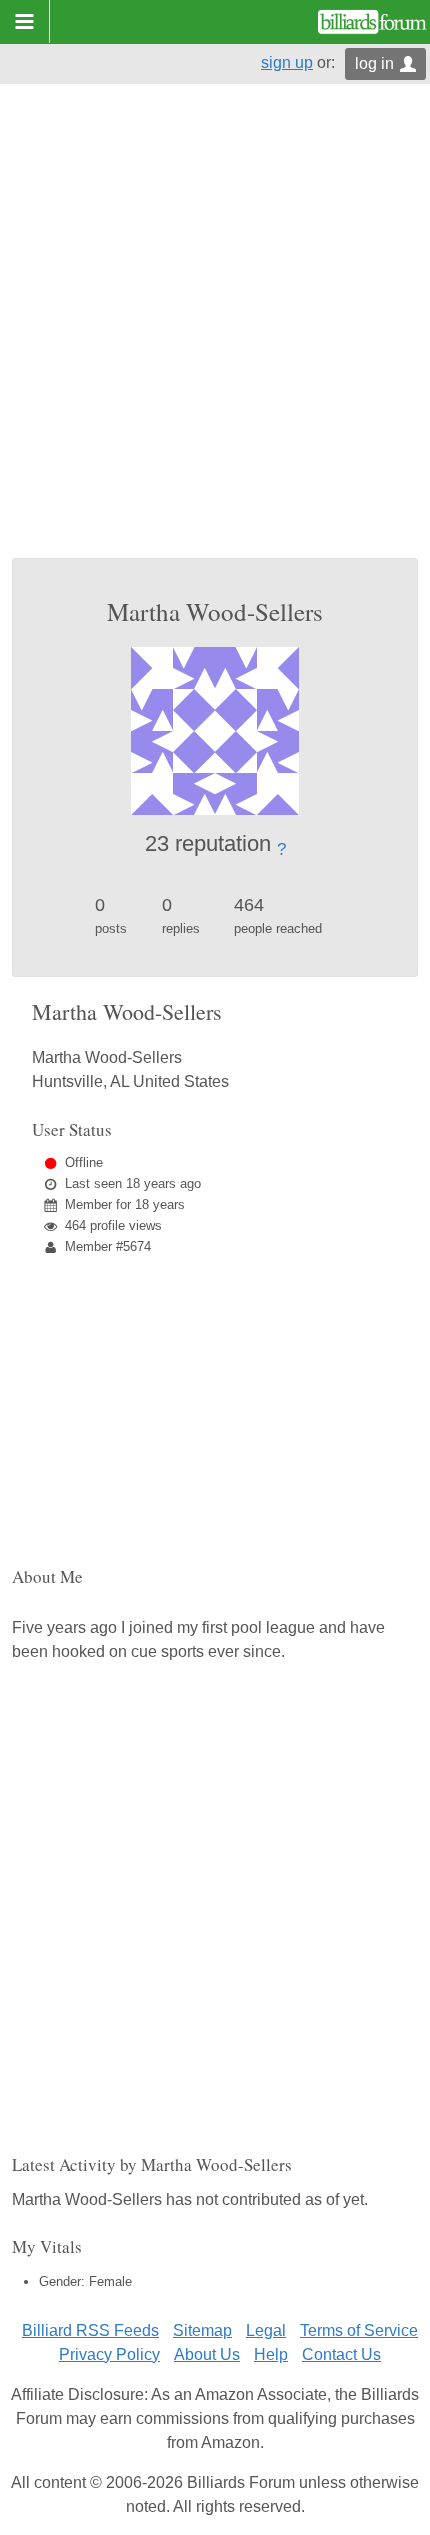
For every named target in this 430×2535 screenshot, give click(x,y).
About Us (207, 2354)
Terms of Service (359, 2330)
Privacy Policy (109, 2354)
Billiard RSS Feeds (90, 2330)
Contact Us (341, 2354)
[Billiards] (372, 22)
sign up (287, 62)
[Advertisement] (215, 333)
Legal (266, 2330)
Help (271, 2354)
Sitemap (202, 2330)
